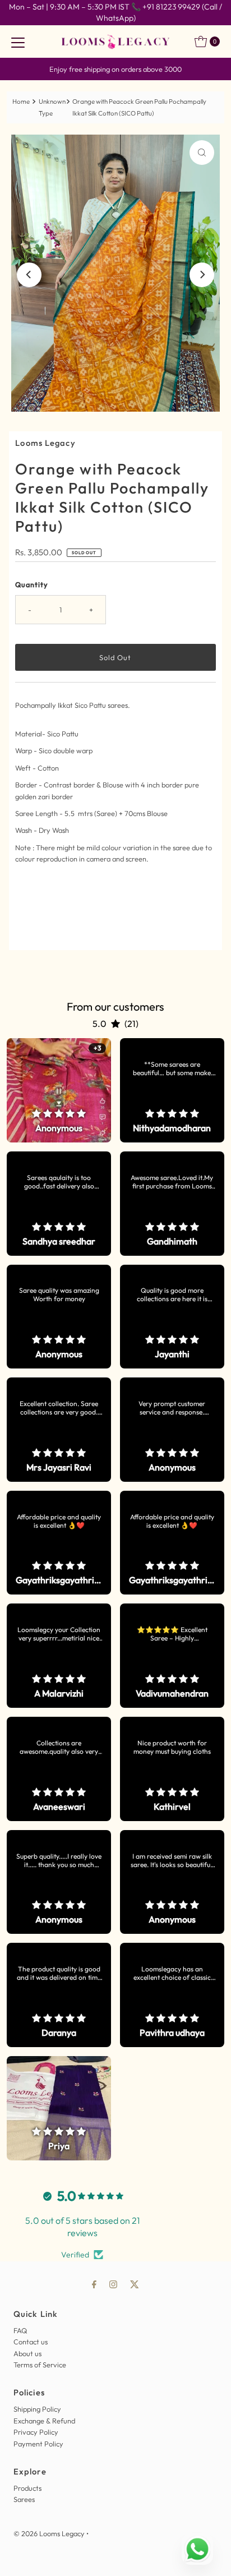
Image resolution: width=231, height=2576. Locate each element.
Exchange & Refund (44, 2421)
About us (27, 2353)
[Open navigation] (18, 42)
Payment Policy (38, 2444)
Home (21, 102)
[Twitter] (135, 2284)
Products (27, 2488)
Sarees (24, 2499)
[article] (59, 1090)
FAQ (20, 2330)
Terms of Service (40, 2365)
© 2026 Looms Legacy (49, 2533)
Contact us (31, 2342)
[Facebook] (94, 2284)
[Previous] (29, 275)
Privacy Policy (36, 2432)
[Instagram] (113, 2284)
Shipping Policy (37, 2409)
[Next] (202, 275)
